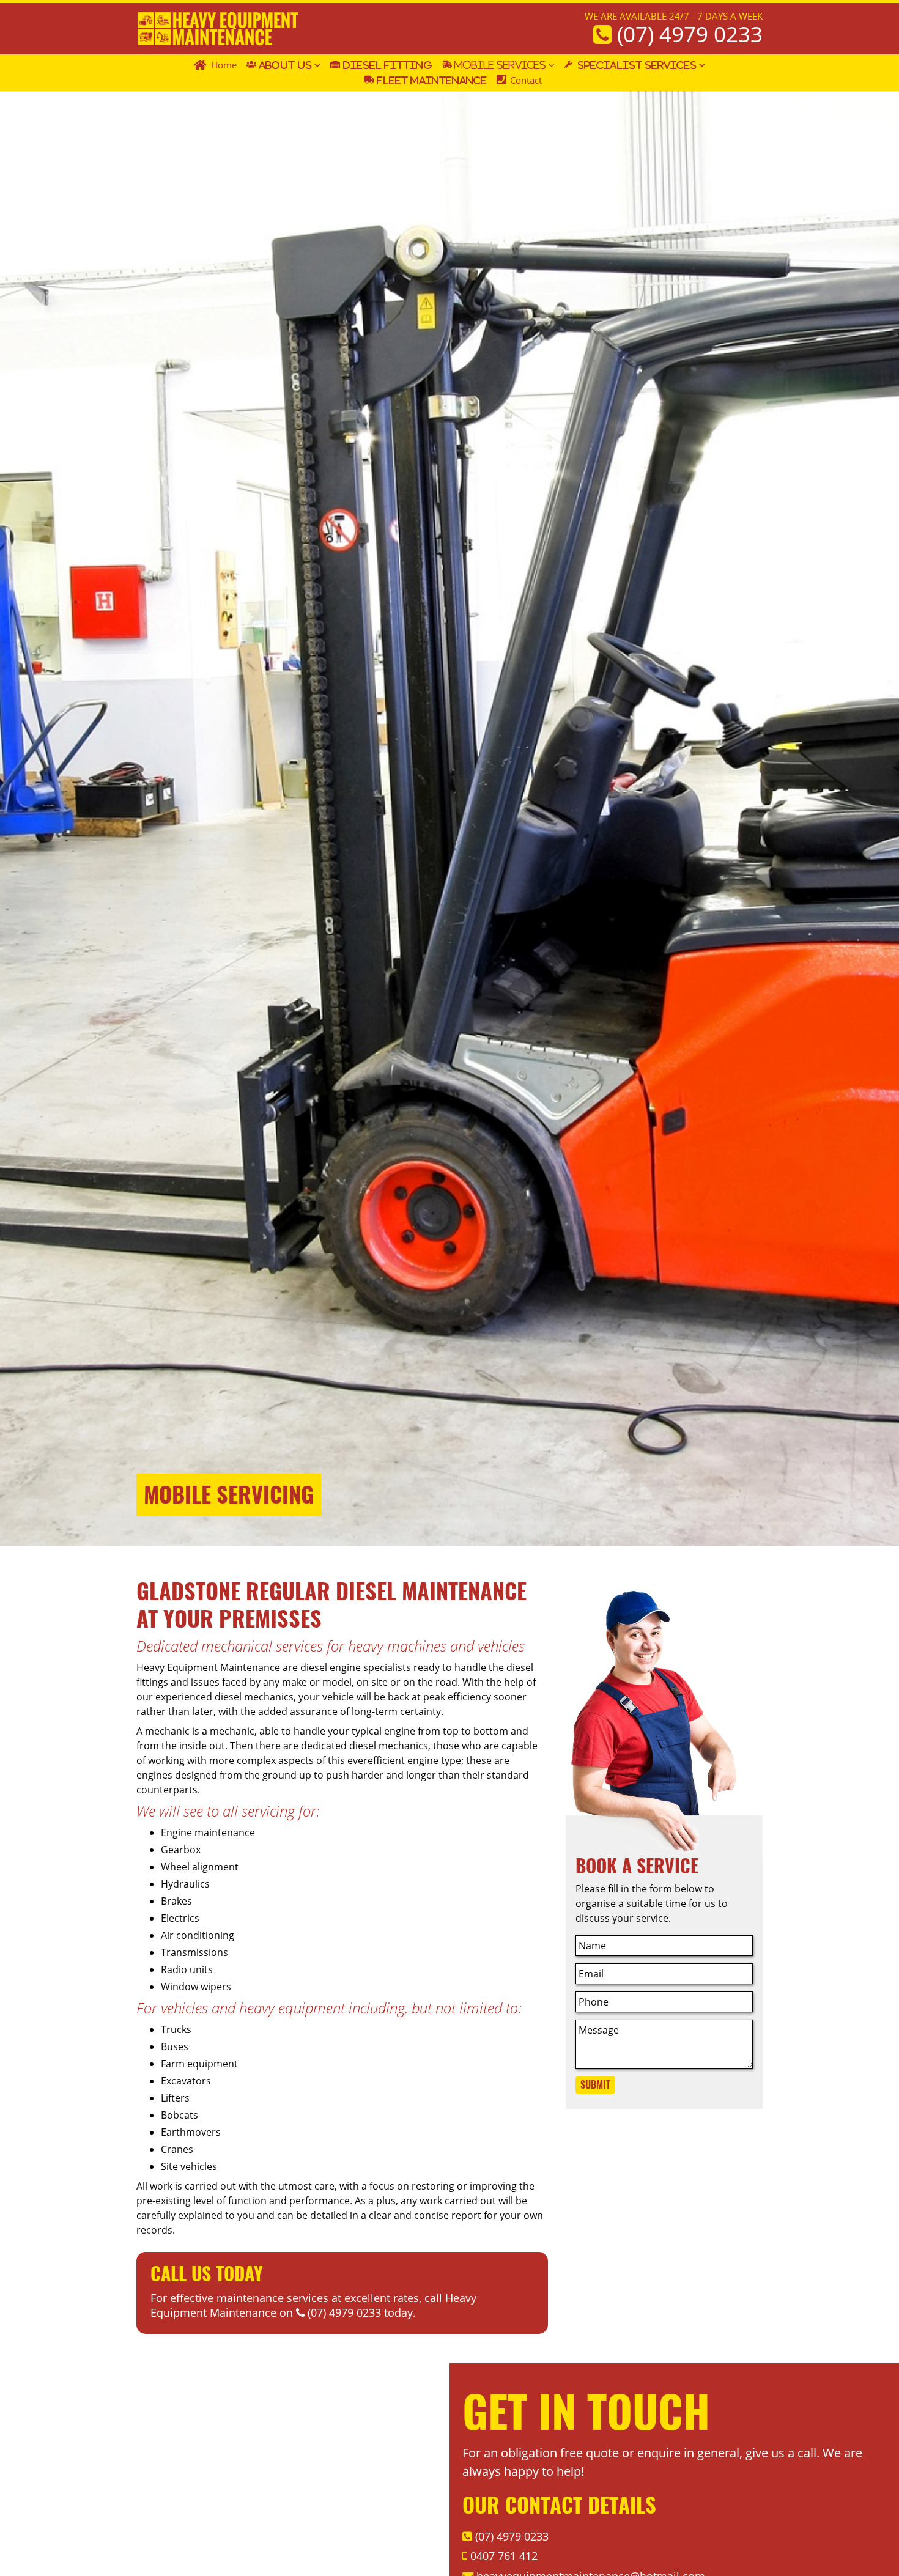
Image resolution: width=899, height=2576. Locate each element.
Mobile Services (500, 65)
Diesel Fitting (388, 65)
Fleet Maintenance (432, 80)
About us (285, 65)
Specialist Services (637, 65)
